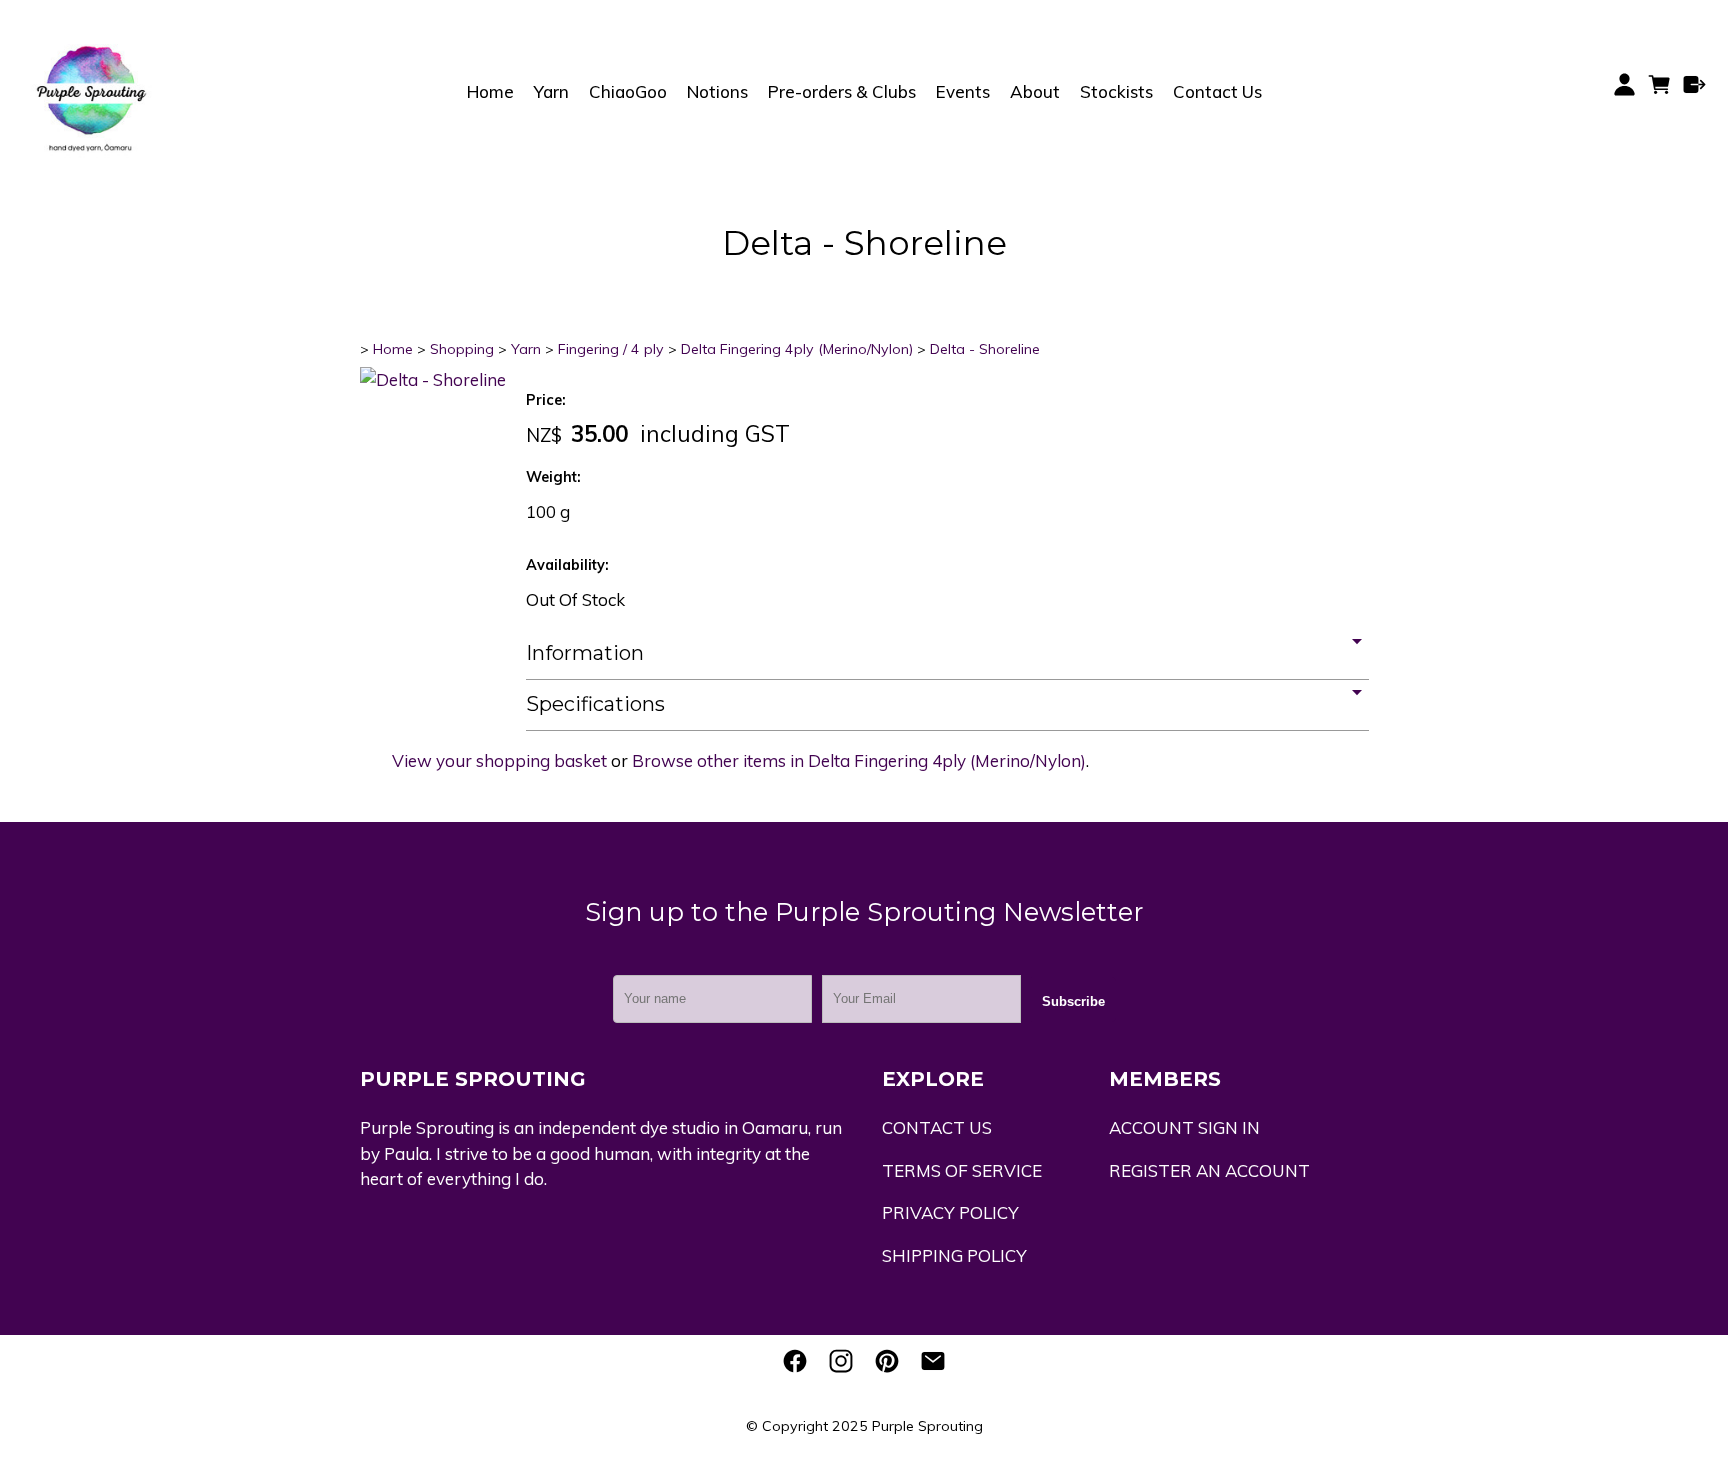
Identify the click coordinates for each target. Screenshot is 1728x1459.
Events (963, 91)
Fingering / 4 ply (611, 349)
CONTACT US (937, 1127)
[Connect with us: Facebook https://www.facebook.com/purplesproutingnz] (795, 1361)
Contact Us (1217, 91)
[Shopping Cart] (1659, 91)
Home (490, 91)
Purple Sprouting (927, 1426)
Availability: (567, 565)
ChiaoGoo (628, 91)
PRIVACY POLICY (950, 1212)
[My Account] (1624, 84)
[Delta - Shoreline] (433, 379)
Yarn (551, 91)
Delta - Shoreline (985, 349)
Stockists (1116, 91)
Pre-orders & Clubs (842, 91)
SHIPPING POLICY (954, 1255)
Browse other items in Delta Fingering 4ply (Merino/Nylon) (859, 760)
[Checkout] (1694, 84)
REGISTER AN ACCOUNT (1209, 1170)
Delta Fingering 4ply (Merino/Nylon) (797, 349)
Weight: (553, 477)
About (1035, 91)
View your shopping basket (499, 760)
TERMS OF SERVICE (962, 1170)
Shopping (462, 349)
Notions (717, 91)
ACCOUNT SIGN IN (1184, 1127)
